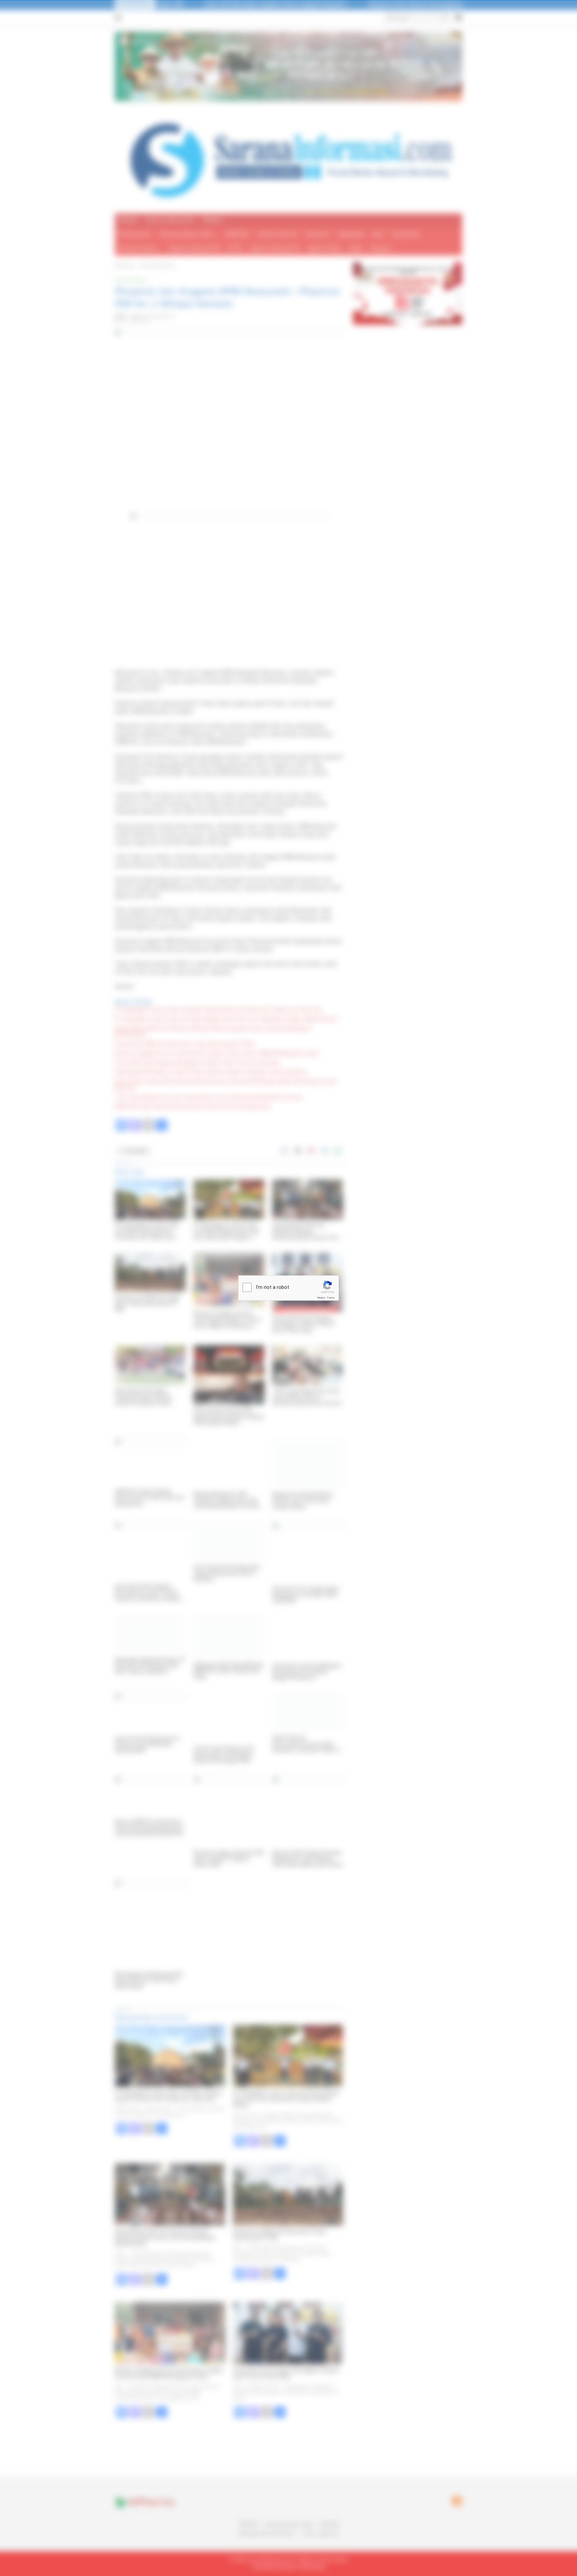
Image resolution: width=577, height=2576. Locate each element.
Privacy (321, 1298)
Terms (331, 1298)
